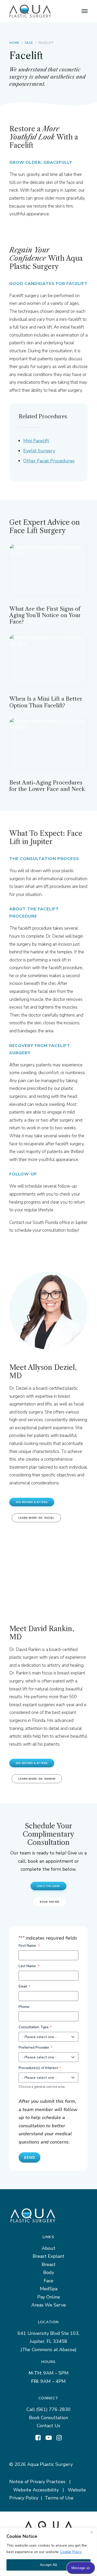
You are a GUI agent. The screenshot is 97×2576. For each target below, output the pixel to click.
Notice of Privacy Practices (37, 2482)
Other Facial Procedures (49, 461)
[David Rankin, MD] (48, 1572)
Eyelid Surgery (39, 451)
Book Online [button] (50, 1902)
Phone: (24, 2007)
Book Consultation (48, 2418)
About (48, 2248)
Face (29, 43)
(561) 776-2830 (53, 2409)
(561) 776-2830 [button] (48, 1886)
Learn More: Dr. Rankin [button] (37, 1779)
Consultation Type (35, 2027)
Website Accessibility (36, 2490)
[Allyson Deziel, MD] (48, 1311)
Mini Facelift (36, 441)
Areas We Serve (49, 2305)
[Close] (92, 2532)
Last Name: (29, 1966)
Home (14, 43)
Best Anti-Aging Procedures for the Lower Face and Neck (47, 786)
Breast (49, 2264)
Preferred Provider (35, 2047)
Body (49, 2272)
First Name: (29, 1946)
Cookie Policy (71, 2552)
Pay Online (49, 2297)
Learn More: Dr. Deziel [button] (36, 1518)
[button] (85, 11)
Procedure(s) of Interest (40, 2068)
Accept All (48, 2565)
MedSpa (49, 2289)
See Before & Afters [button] (32, 1502)
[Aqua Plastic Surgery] (30, 11)
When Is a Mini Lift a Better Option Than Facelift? (46, 702)
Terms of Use (59, 2498)
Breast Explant (48, 2256)
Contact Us (48, 2426)
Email (24, 1986)
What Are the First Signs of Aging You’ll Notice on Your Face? (45, 615)
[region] (48, 2552)
